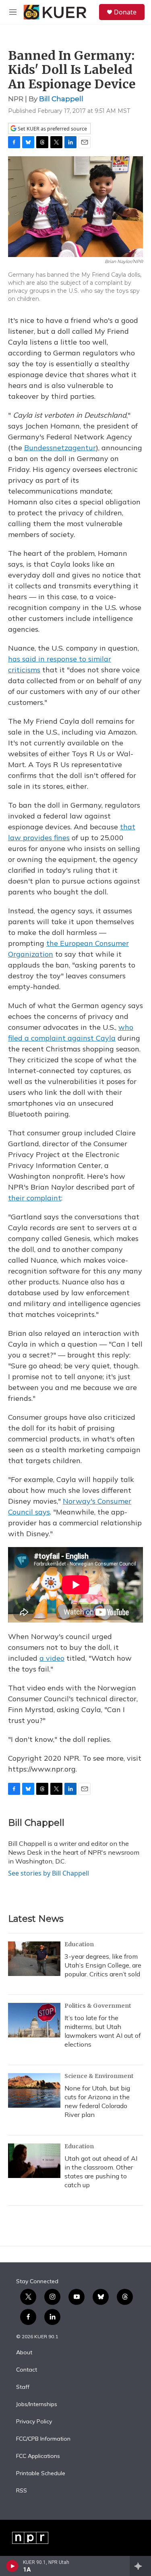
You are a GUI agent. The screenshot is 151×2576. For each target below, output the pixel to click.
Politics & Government (98, 2006)
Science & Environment (99, 2076)
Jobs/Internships (37, 2405)
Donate (125, 12)
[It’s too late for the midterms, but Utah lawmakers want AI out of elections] (34, 2020)
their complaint (35, 1198)
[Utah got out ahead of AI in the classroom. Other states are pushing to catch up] (34, 2161)
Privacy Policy (34, 2422)
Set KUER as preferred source (52, 129)
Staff (23, 2387)
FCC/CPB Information (43, 2439)
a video (52, 1658)
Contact (27, 2370)
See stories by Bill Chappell (49, 1873)
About (24, 2353)
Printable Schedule (41, 2474)
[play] (12, 2566)
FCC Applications (38, 2456)
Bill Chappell (61, 99)
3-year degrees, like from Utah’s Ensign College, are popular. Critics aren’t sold (103, 1965)
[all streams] (140, 2566)
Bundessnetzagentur (60, 448)
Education (79, 1944)
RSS (22, 2491)
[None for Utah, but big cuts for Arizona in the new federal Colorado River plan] (34, 2090)
